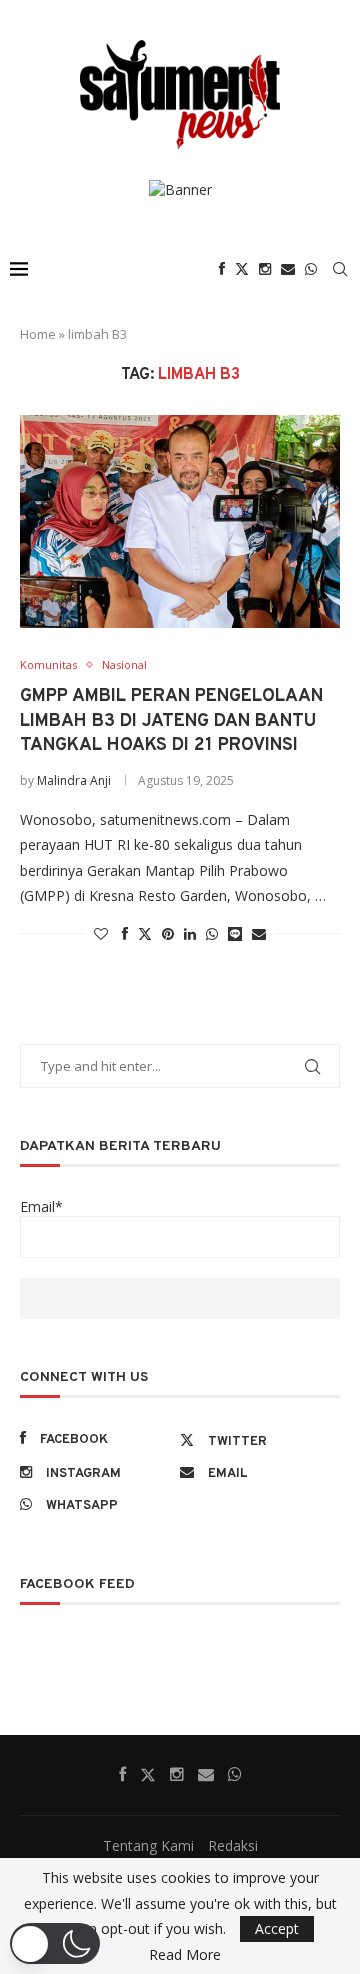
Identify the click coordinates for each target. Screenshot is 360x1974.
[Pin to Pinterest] (168, 933)
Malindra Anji (74, 780)
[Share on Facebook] (125, 933)
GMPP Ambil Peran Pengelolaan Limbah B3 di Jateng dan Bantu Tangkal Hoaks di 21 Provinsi (171, 721)
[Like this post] (101, 933)
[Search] (340, 269)
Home (38, 334)
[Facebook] (222, 269)
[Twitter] (242, 269)
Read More (185, 1955)
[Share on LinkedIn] (190, 933)
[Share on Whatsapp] (212, 933)
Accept (277, 1928)
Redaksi (233, 1845)
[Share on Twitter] (145, 933)
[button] (55, 1943)
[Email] (288, 269)
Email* (41, 1206)
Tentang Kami (148, 1845)
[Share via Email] (259, 933)
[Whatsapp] (311, 269)
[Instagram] (265, 269)
